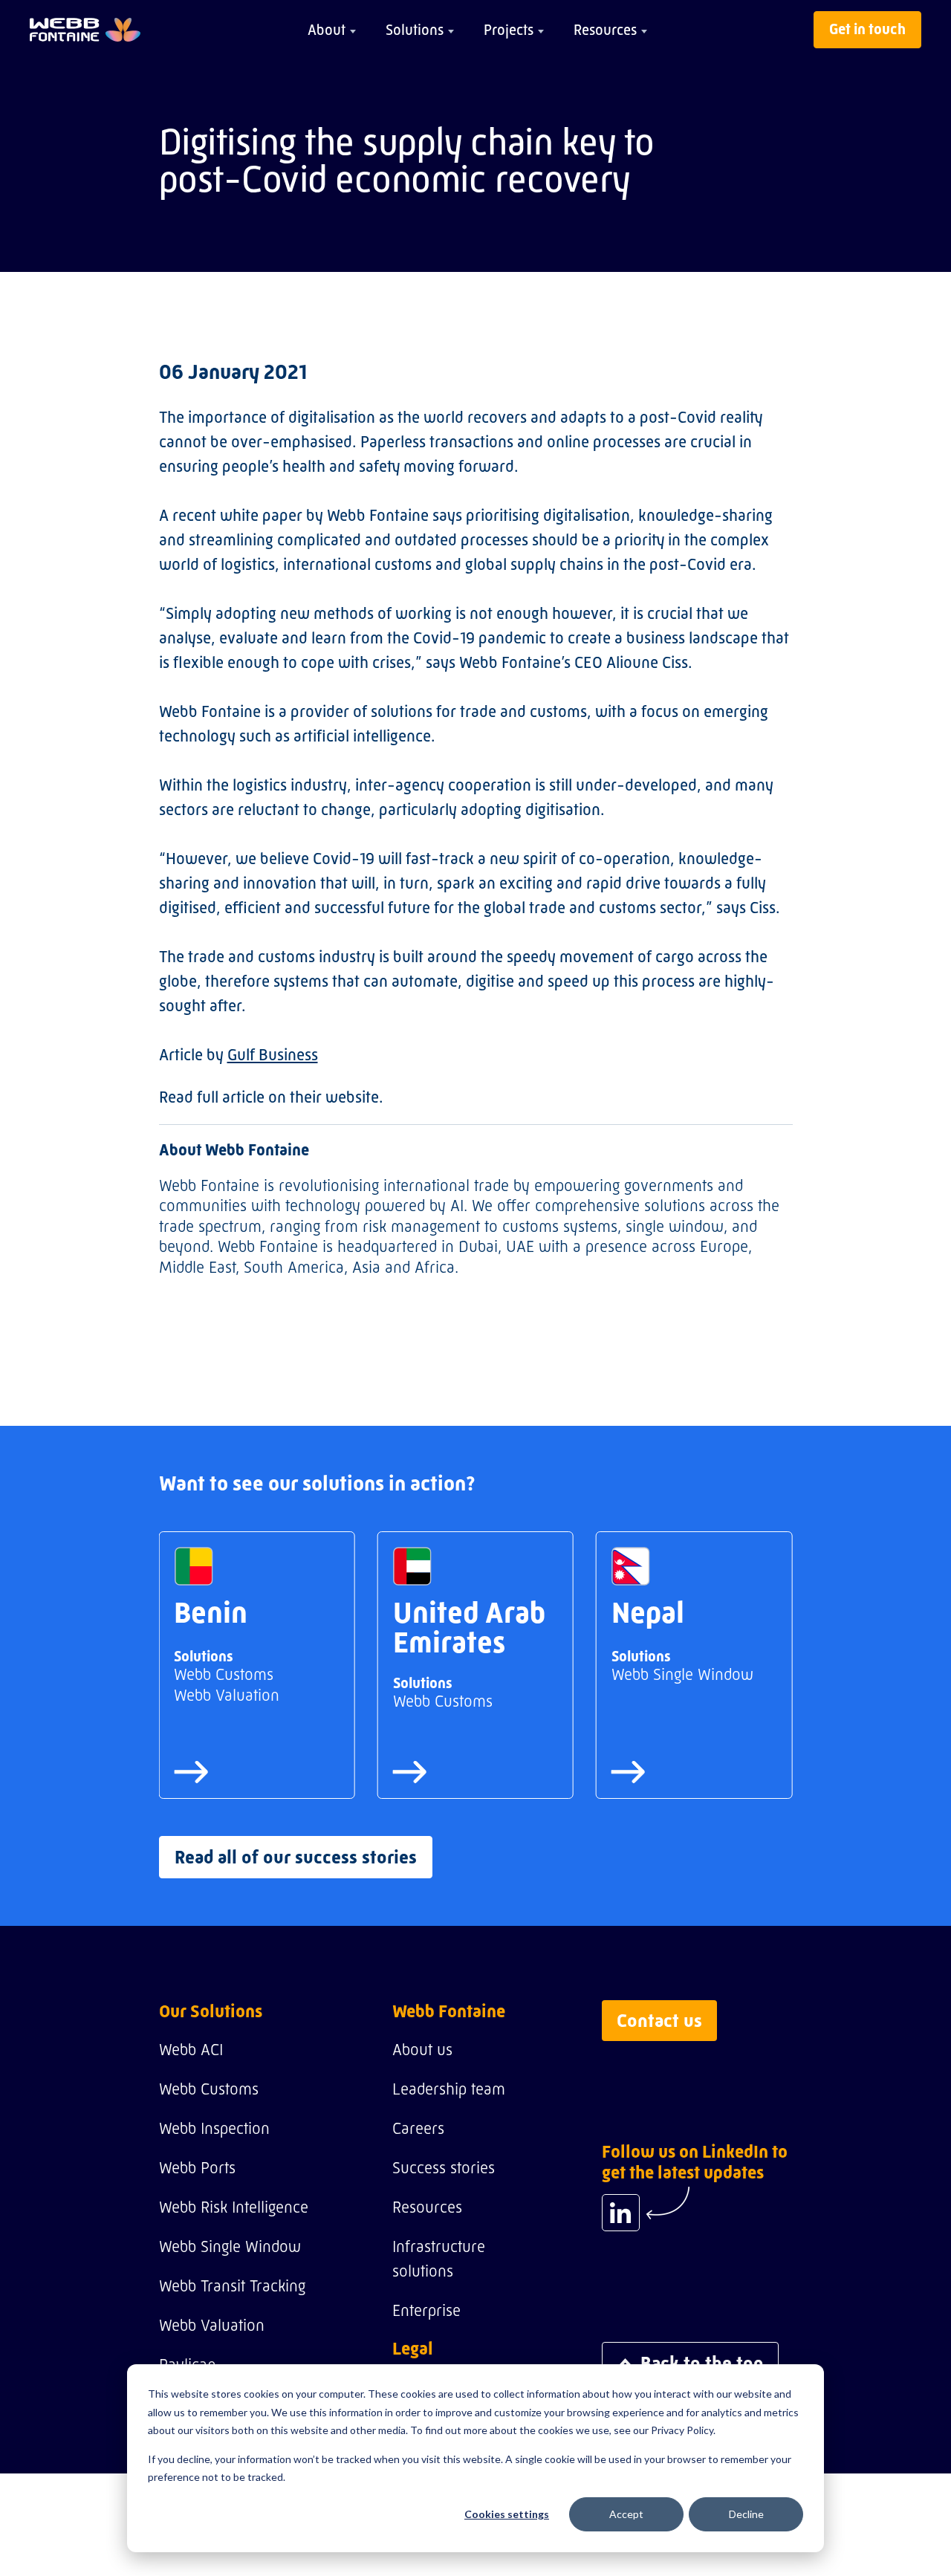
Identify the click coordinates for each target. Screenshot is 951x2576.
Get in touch (867, 29)
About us (422, 2050)
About (327, 30)
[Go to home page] (85, 30)
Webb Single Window (230, 2246)
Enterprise (426, 2310)
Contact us (659, 2021)
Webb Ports (197, 2168)
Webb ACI (191, 2050)
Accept (626, 2514)
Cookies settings (507, 2514)
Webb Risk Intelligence (234, 2207)
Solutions (415, 30)
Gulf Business (273, 1055)
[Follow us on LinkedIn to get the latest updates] (621, 2213)
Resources (605, 30)
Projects (509, 30)
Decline (746, 2514)
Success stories (444, 2168)
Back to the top (702, 2363)
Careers (418, 2128)
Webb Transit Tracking (232, 2286)
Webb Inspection (214, 2128)
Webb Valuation (212, 2325)
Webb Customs (209, 2089)
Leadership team (449, 2089)
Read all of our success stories (296, 1857)
